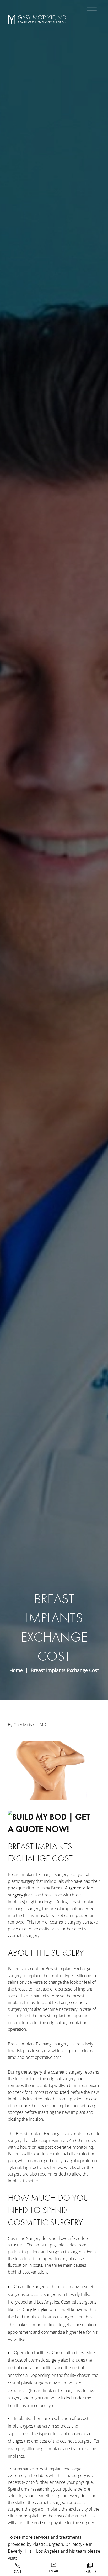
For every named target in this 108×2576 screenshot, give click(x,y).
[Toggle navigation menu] (91, 9)
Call (18, 2572)
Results (90, 2572)
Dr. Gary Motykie (32, 2310)
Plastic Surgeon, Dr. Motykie (60, 2544)
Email (54, 2571)
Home (16, 1670)
